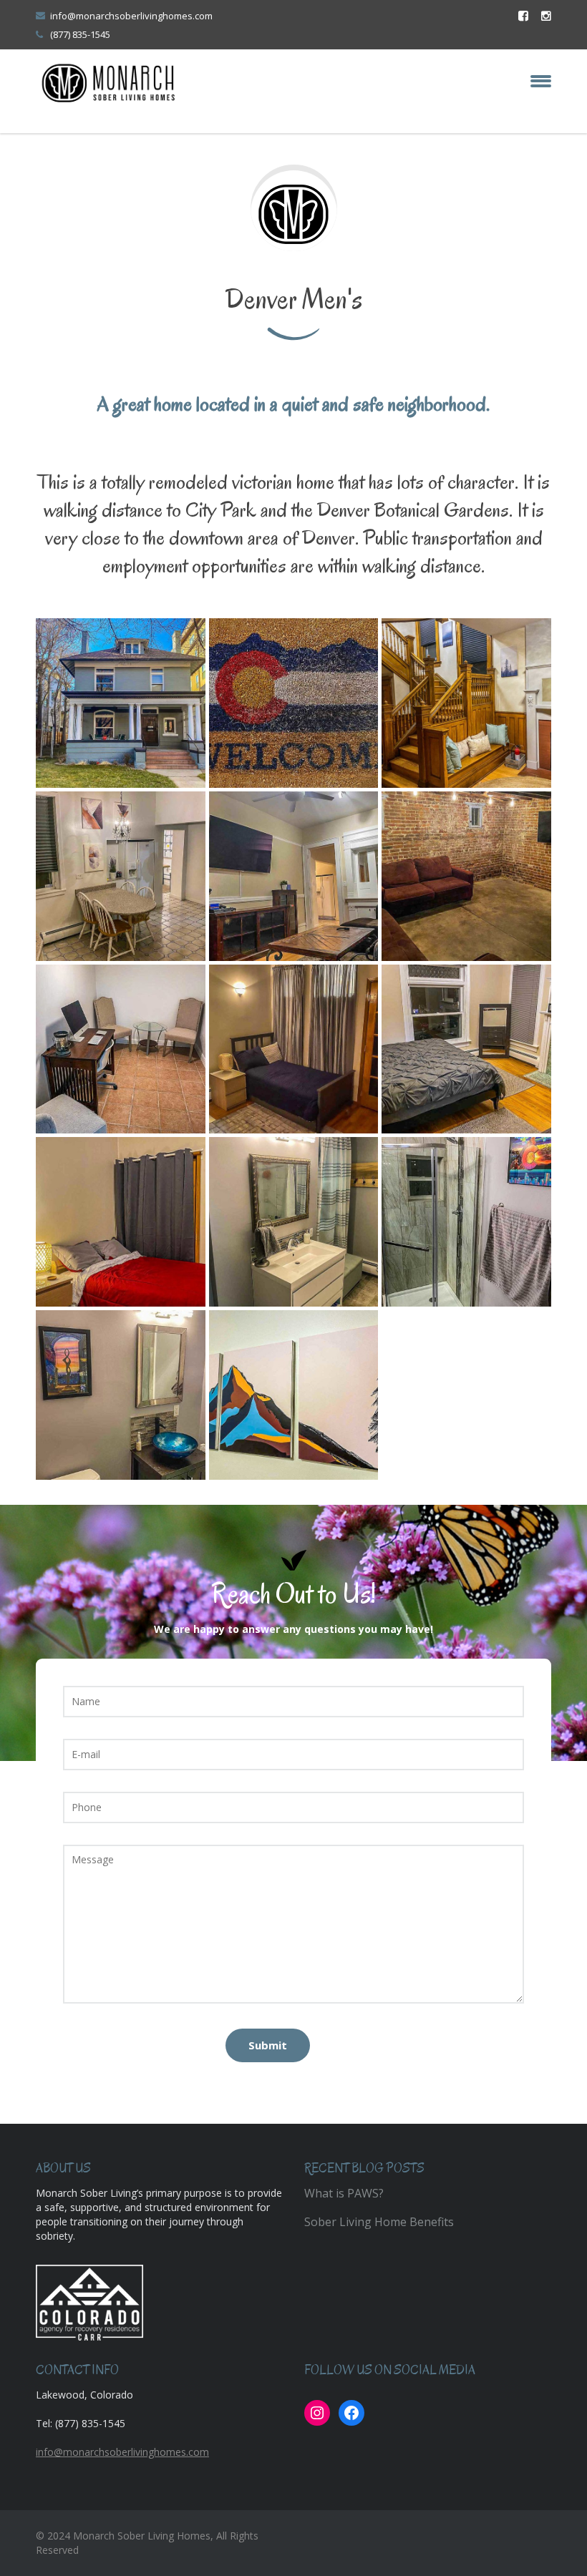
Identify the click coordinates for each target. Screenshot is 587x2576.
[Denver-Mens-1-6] (121, 1049)
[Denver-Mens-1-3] (121, 876)
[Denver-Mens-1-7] (294, 1049)
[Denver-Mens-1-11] (466, 1222)
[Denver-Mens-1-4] (294, 876)
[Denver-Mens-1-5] (466, 876)
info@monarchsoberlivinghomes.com (131, 16)
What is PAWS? (344, 2193)
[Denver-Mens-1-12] (121, 1395)
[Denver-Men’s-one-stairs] (466, 703)
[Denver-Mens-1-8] (466, 1049)
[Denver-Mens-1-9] (121, 1222)
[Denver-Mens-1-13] (294, 1395)
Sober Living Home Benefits (379, 2222)
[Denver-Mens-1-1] (121, 703)
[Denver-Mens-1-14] (294, 703)
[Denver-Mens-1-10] (294, 1222)
